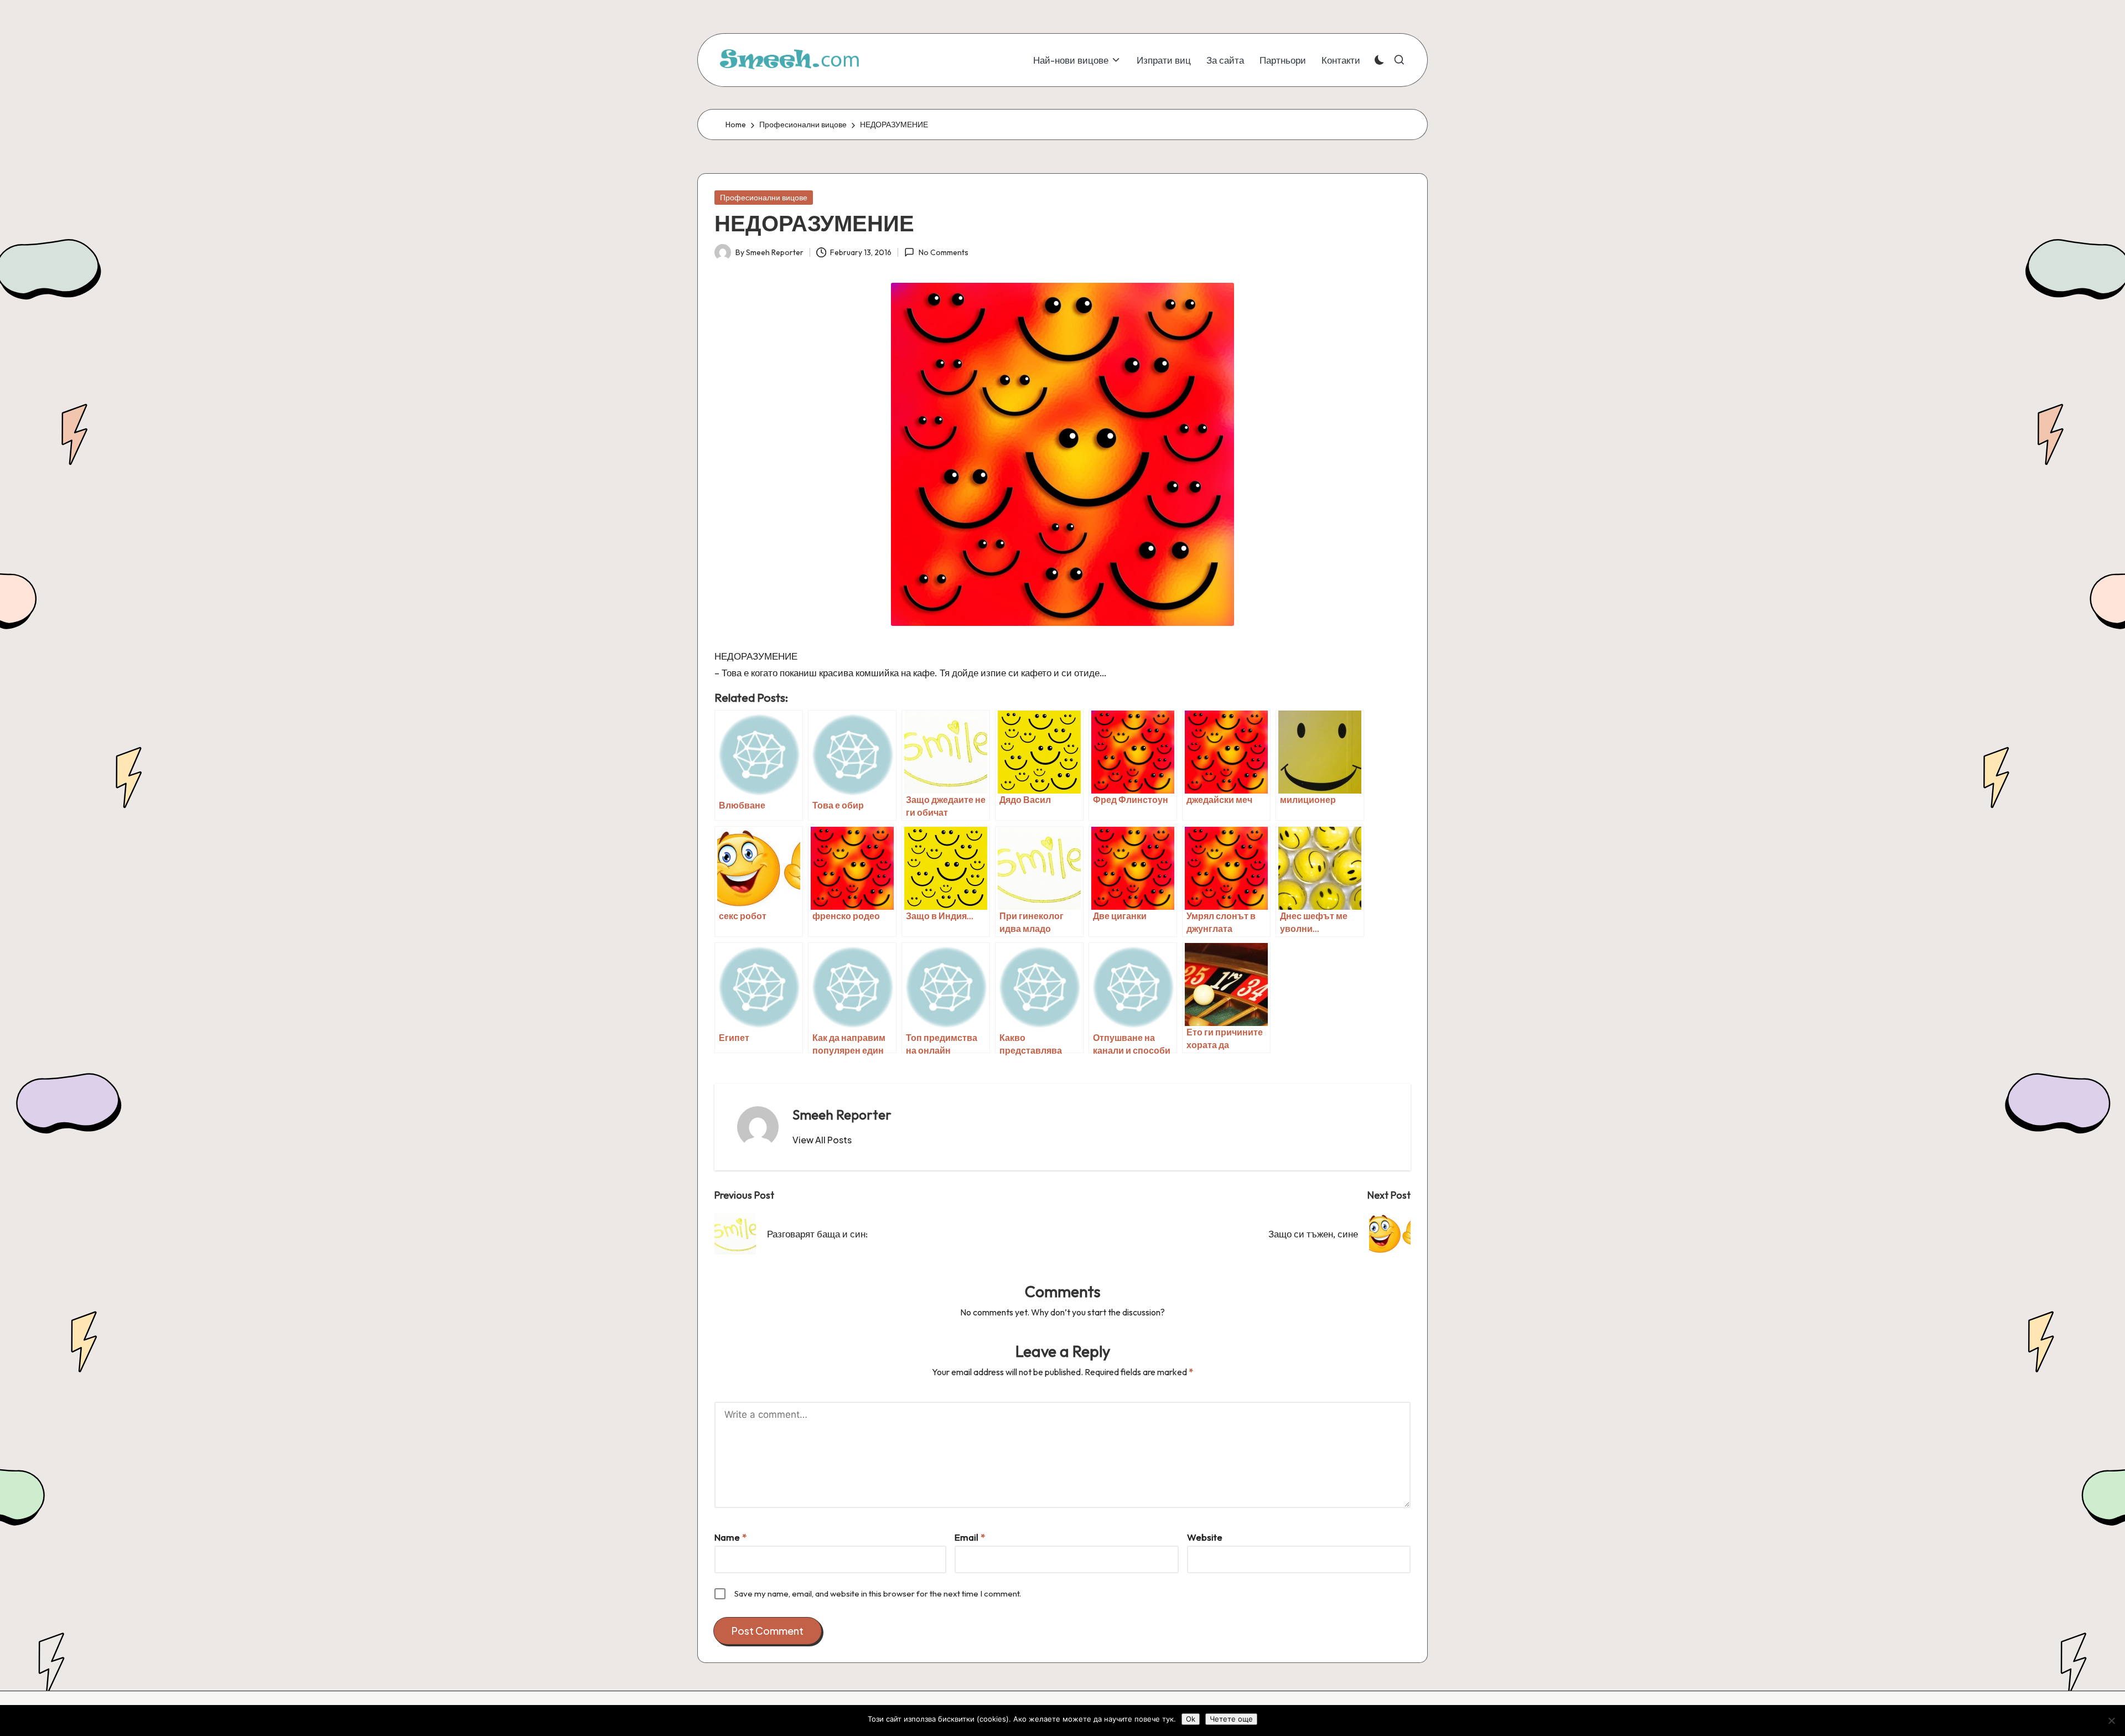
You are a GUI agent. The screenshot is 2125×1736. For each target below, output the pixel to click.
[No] (2111, 1721)
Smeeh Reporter (842, 1115)
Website (1205, 1537)
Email (970, 1537)
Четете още (1231, 1719)
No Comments (943, 252)
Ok (1191, 1719)
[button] (822, 1140)
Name (730, 1537)
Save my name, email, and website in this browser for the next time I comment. (878, 1594)
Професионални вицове (764, 198)
